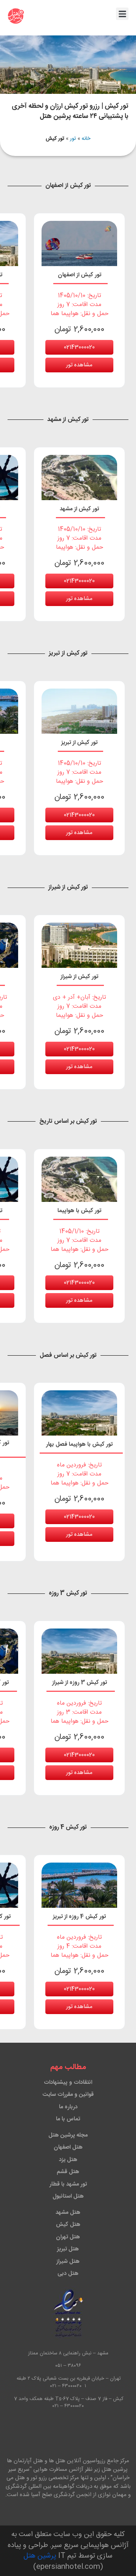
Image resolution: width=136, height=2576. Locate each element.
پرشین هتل (40, 2556)
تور (73, 139)
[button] (122, 14)
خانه (86, 139)
